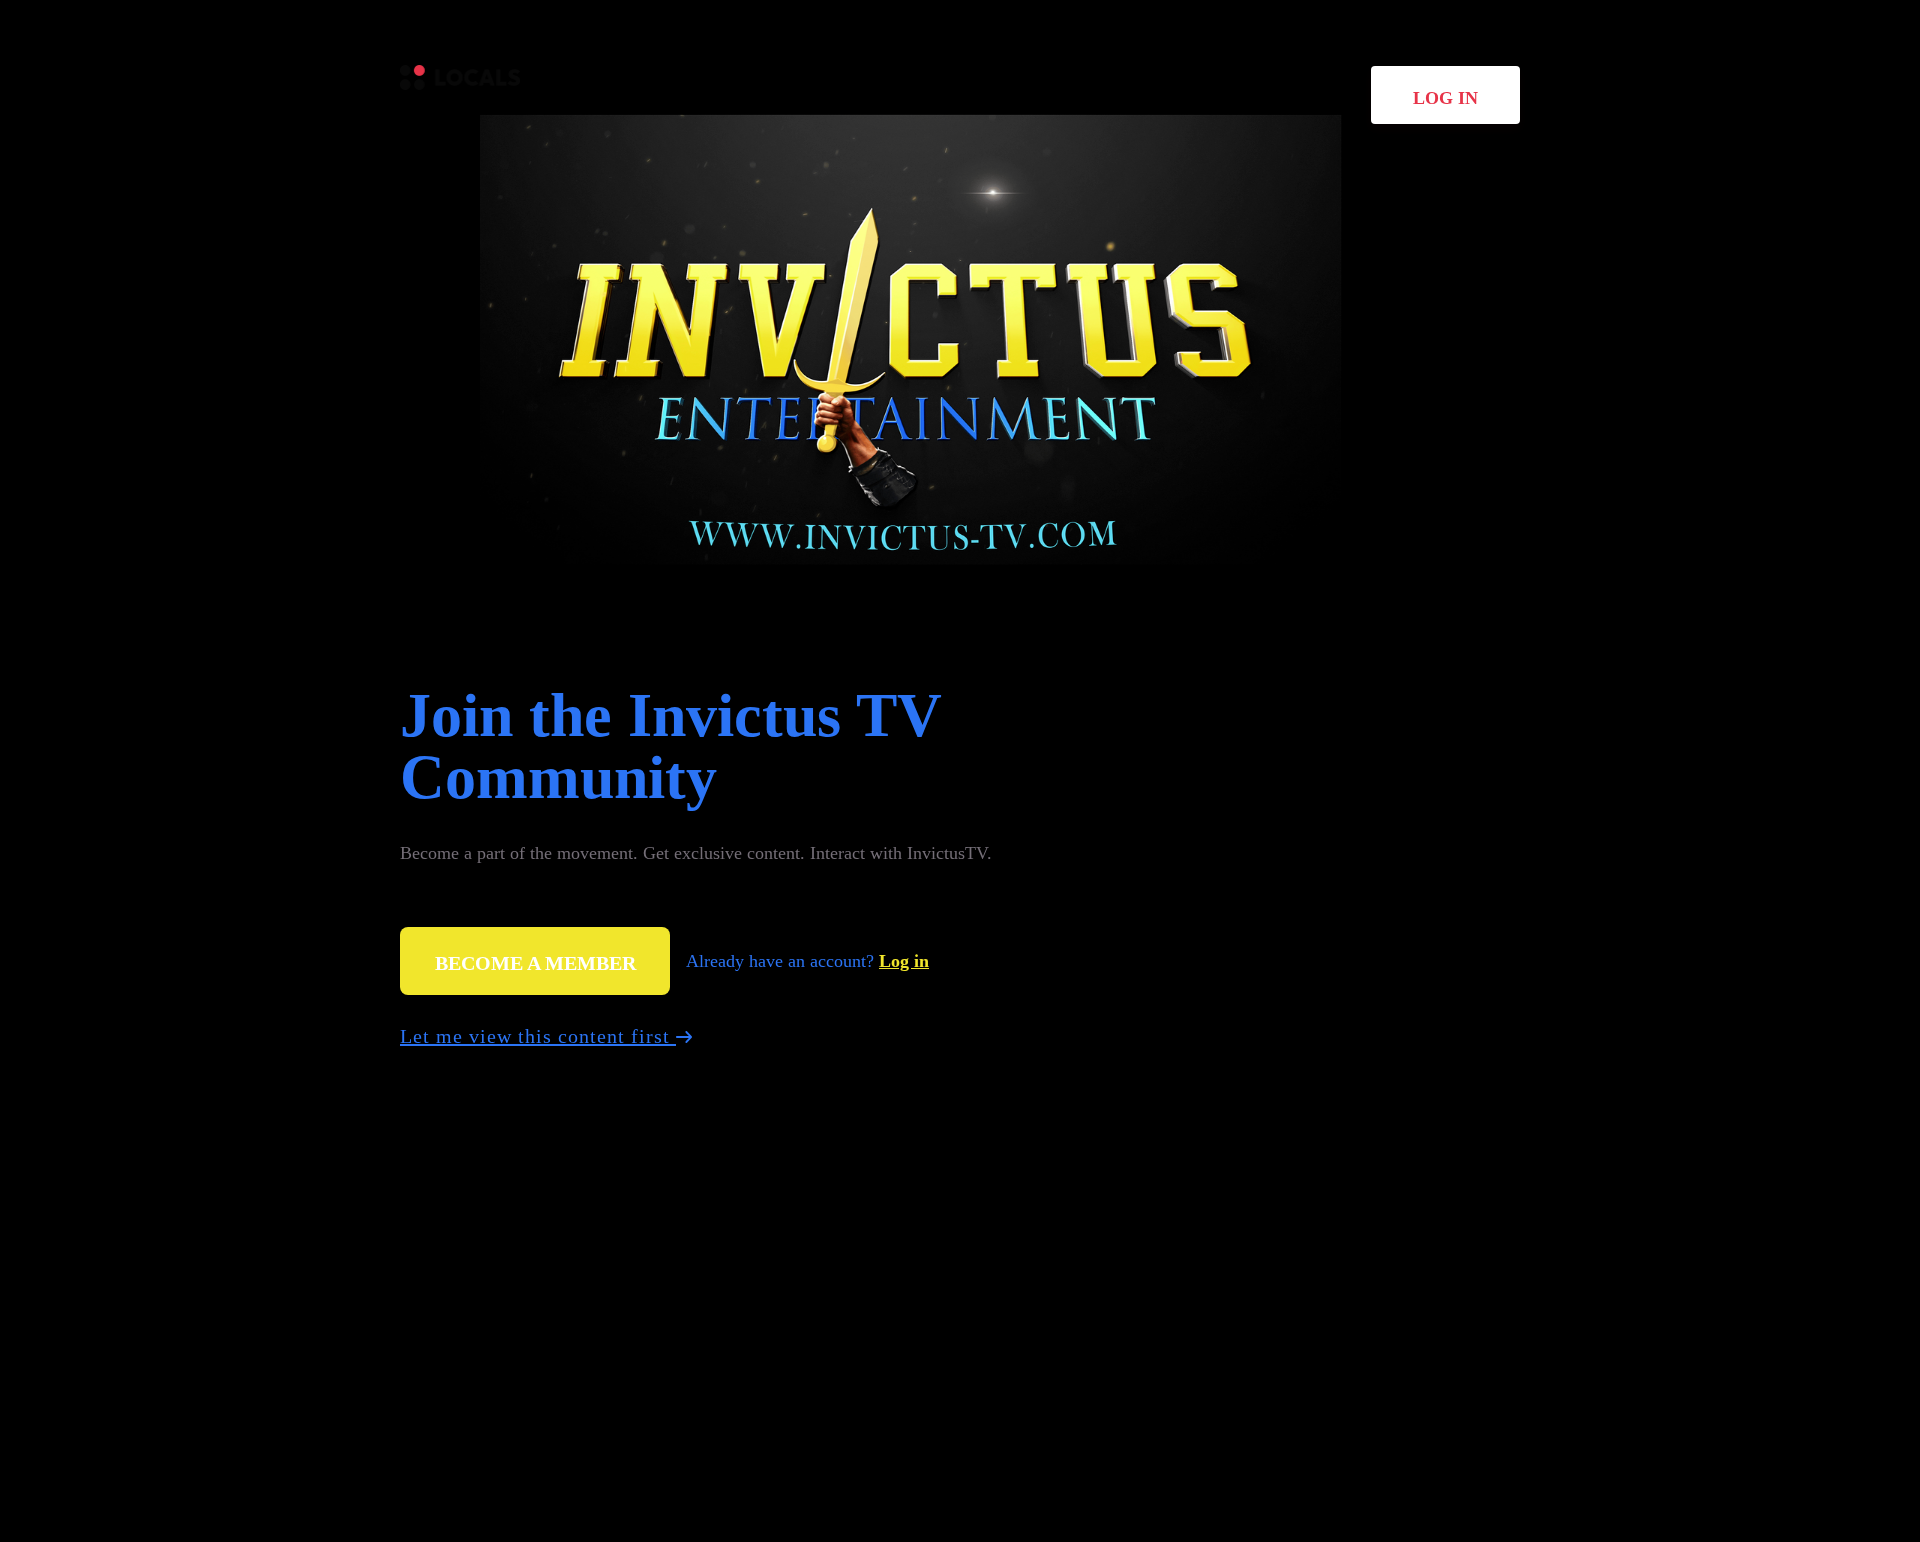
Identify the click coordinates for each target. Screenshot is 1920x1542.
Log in (1445, 98)
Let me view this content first (538, 1036)
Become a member (535, 963)
